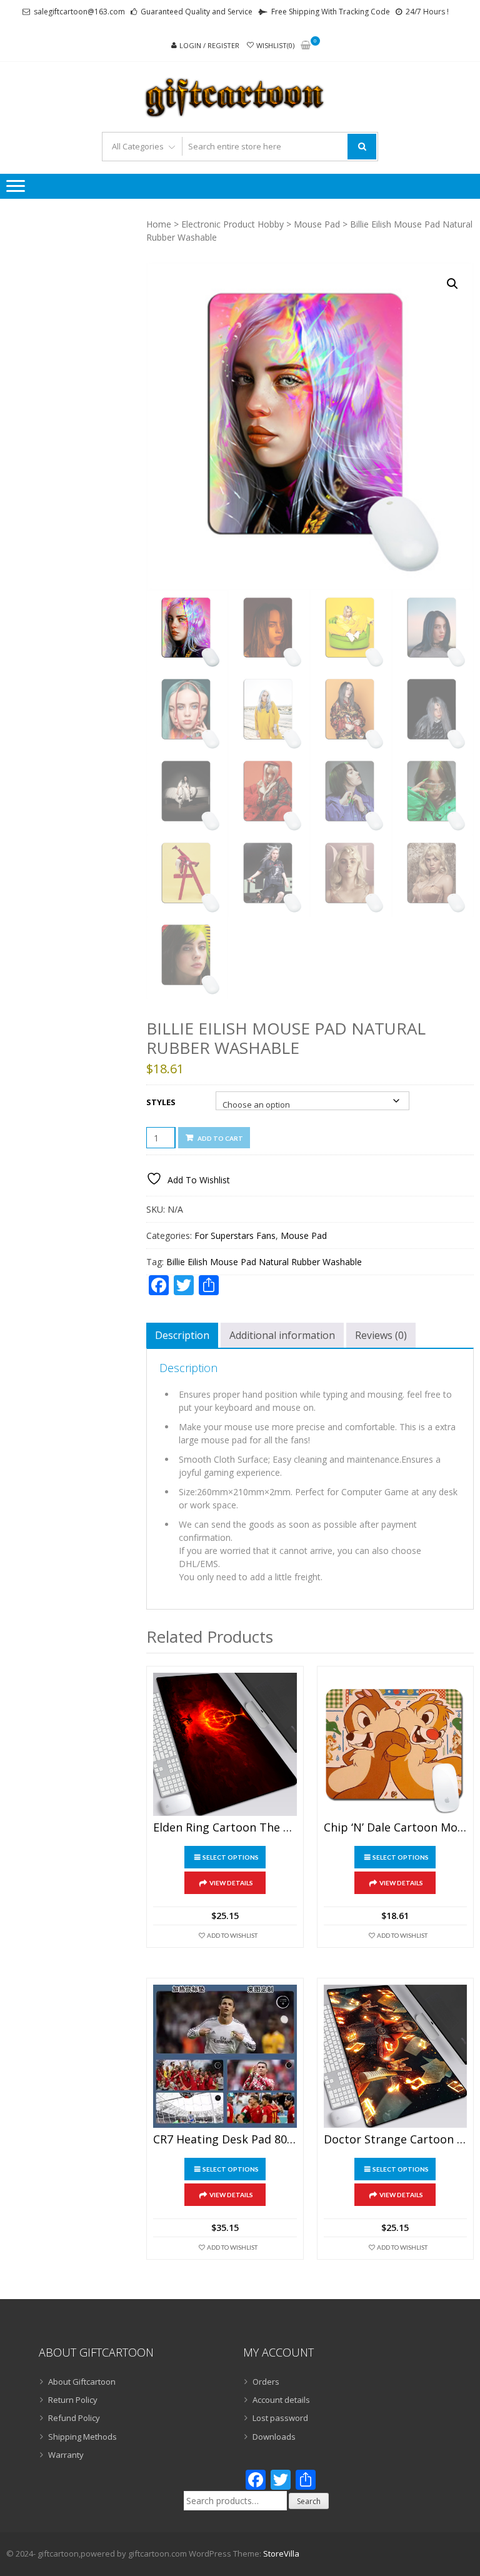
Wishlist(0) (275, 45)
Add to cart (220, 1138)
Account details (281, 2400)
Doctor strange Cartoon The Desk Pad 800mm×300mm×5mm (395, 2140)
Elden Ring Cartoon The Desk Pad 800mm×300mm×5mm (225, 1828)
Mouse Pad (317, 224)
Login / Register (209, 45)
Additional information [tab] (282, 1335)
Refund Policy (74, 2418)
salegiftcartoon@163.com (79, 12)
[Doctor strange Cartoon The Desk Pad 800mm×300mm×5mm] (395, 2056)
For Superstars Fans (235, 1235)
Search (309, 2501)
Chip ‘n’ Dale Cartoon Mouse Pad (395, 1828)
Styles (161, 1102)
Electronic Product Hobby (232, 224)
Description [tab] (182, 1335)
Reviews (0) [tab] (381, 1335)
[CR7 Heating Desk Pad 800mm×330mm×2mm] (225, 2056)
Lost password (280, 2418)
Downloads (274, 2437)
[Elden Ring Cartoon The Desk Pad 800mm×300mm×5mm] (225, 1744)
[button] (452, 284)
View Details (231, 1883)
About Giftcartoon (82, 2382)
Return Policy (73, 2400)
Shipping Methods (82, 2437)
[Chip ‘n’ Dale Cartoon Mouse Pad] (395, 1744)
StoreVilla (281, 2553)
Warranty (66, 2455)
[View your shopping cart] (306, 46)
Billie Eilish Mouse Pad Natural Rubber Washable (264, 1262)
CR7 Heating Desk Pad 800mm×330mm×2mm (225, 2140)
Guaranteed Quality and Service (197, 12)
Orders (266, 2382)
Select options (231, 1857)
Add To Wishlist (232, 1935)
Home (159, 224)
